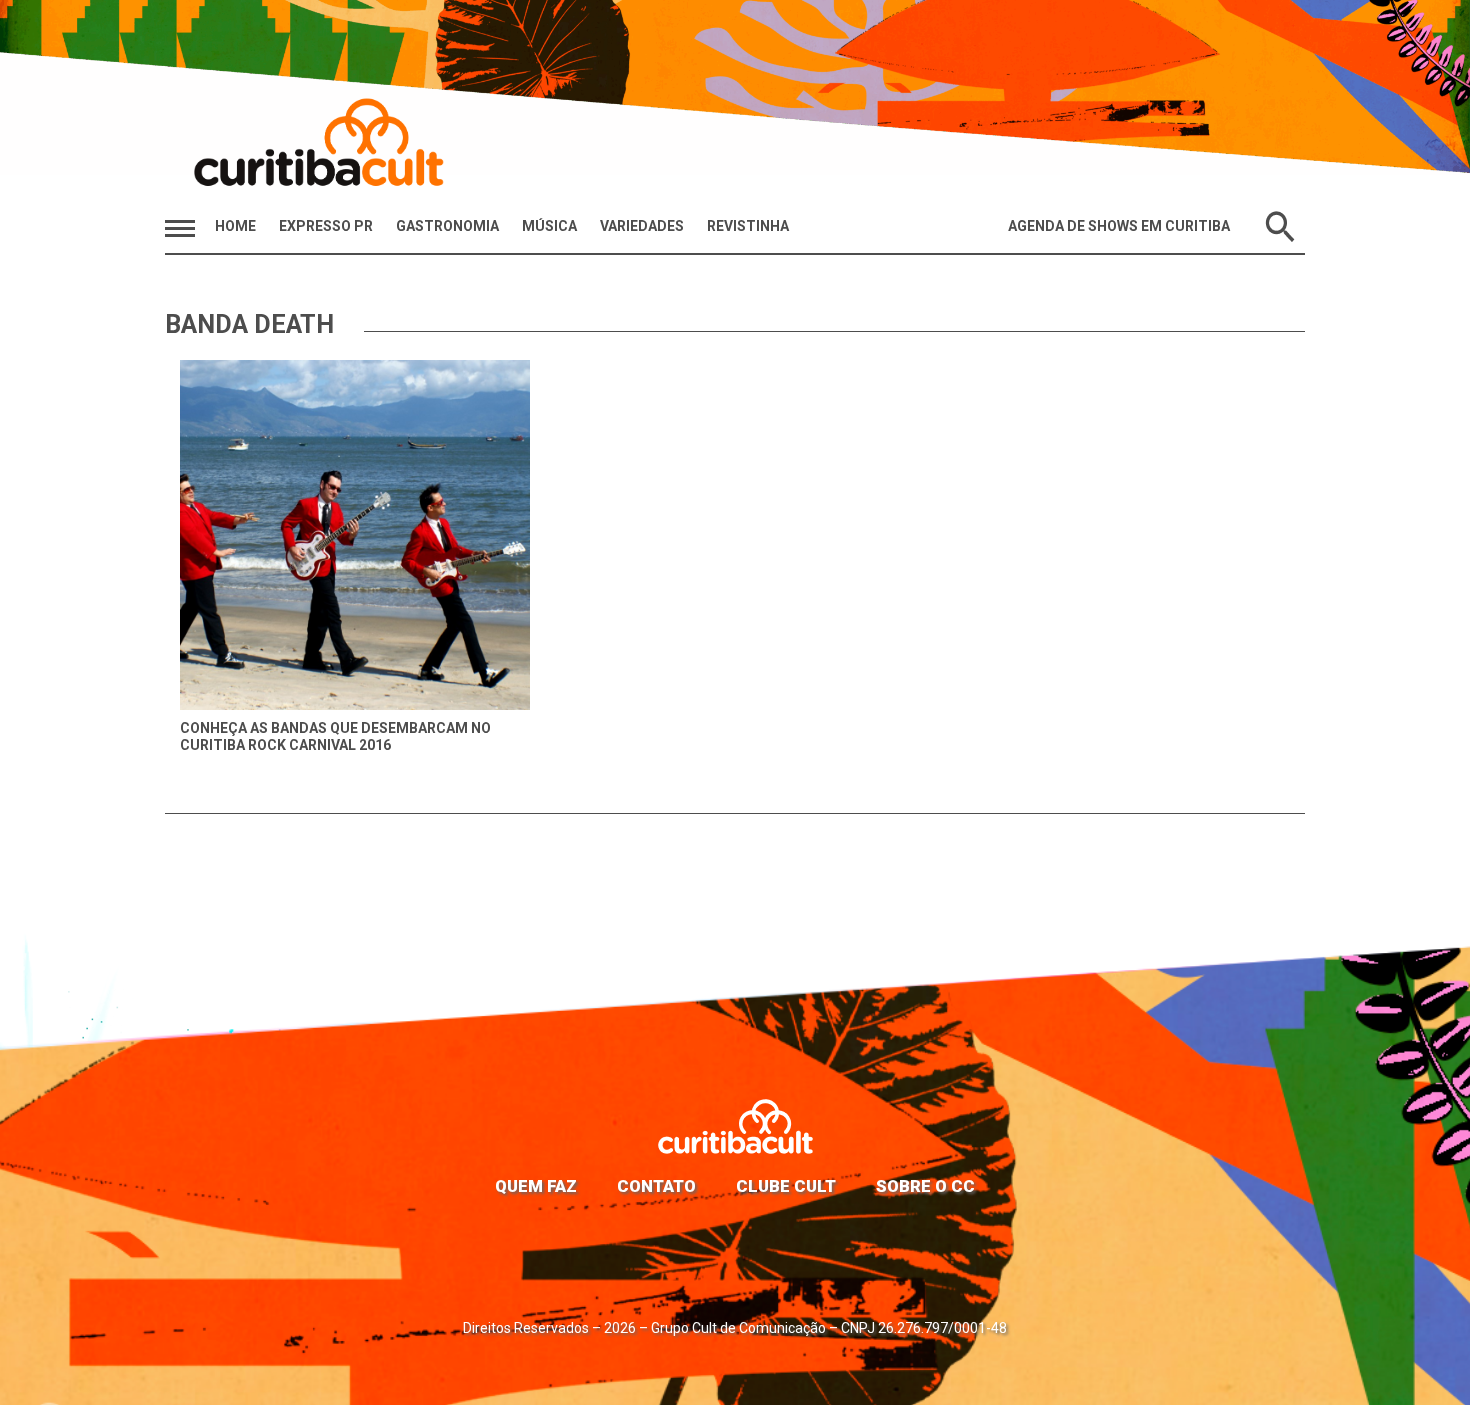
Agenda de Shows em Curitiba (1119, 226)
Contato (656, 1186)
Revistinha (748, 226)
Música (549, 226)
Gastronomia (447, 226)
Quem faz (536, 1186)
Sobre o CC (925, 1186)
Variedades (642, 226)
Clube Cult (786, 1186)
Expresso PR (326, 226)
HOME (235, 226)
